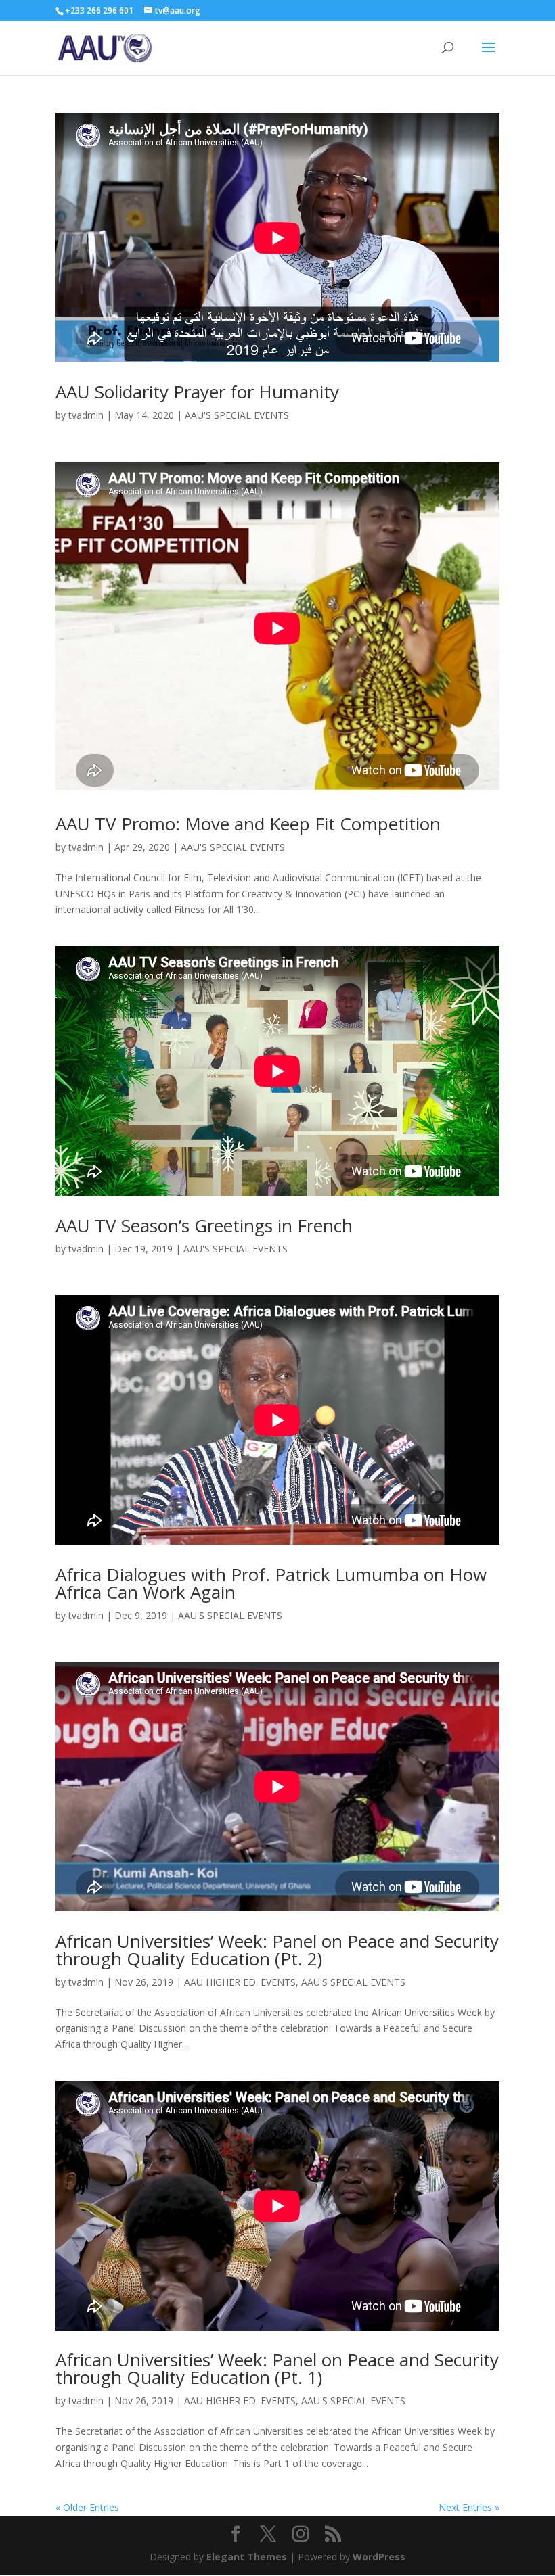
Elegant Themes (247, 2557)
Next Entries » (469, 2507)
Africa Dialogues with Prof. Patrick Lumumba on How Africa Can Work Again (271, 1583)
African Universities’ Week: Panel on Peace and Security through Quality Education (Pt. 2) (277, 1950)
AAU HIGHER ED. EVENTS (240, 1982)
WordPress (379, 2557)
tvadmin (86, 415)
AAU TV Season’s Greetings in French (204, 1225)
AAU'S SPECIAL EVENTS (237, 415)
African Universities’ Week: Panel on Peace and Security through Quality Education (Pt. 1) (277, 2368)
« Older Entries (87, 2507)
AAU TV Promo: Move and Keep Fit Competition (248, 824)
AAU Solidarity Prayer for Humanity (197, 392)
